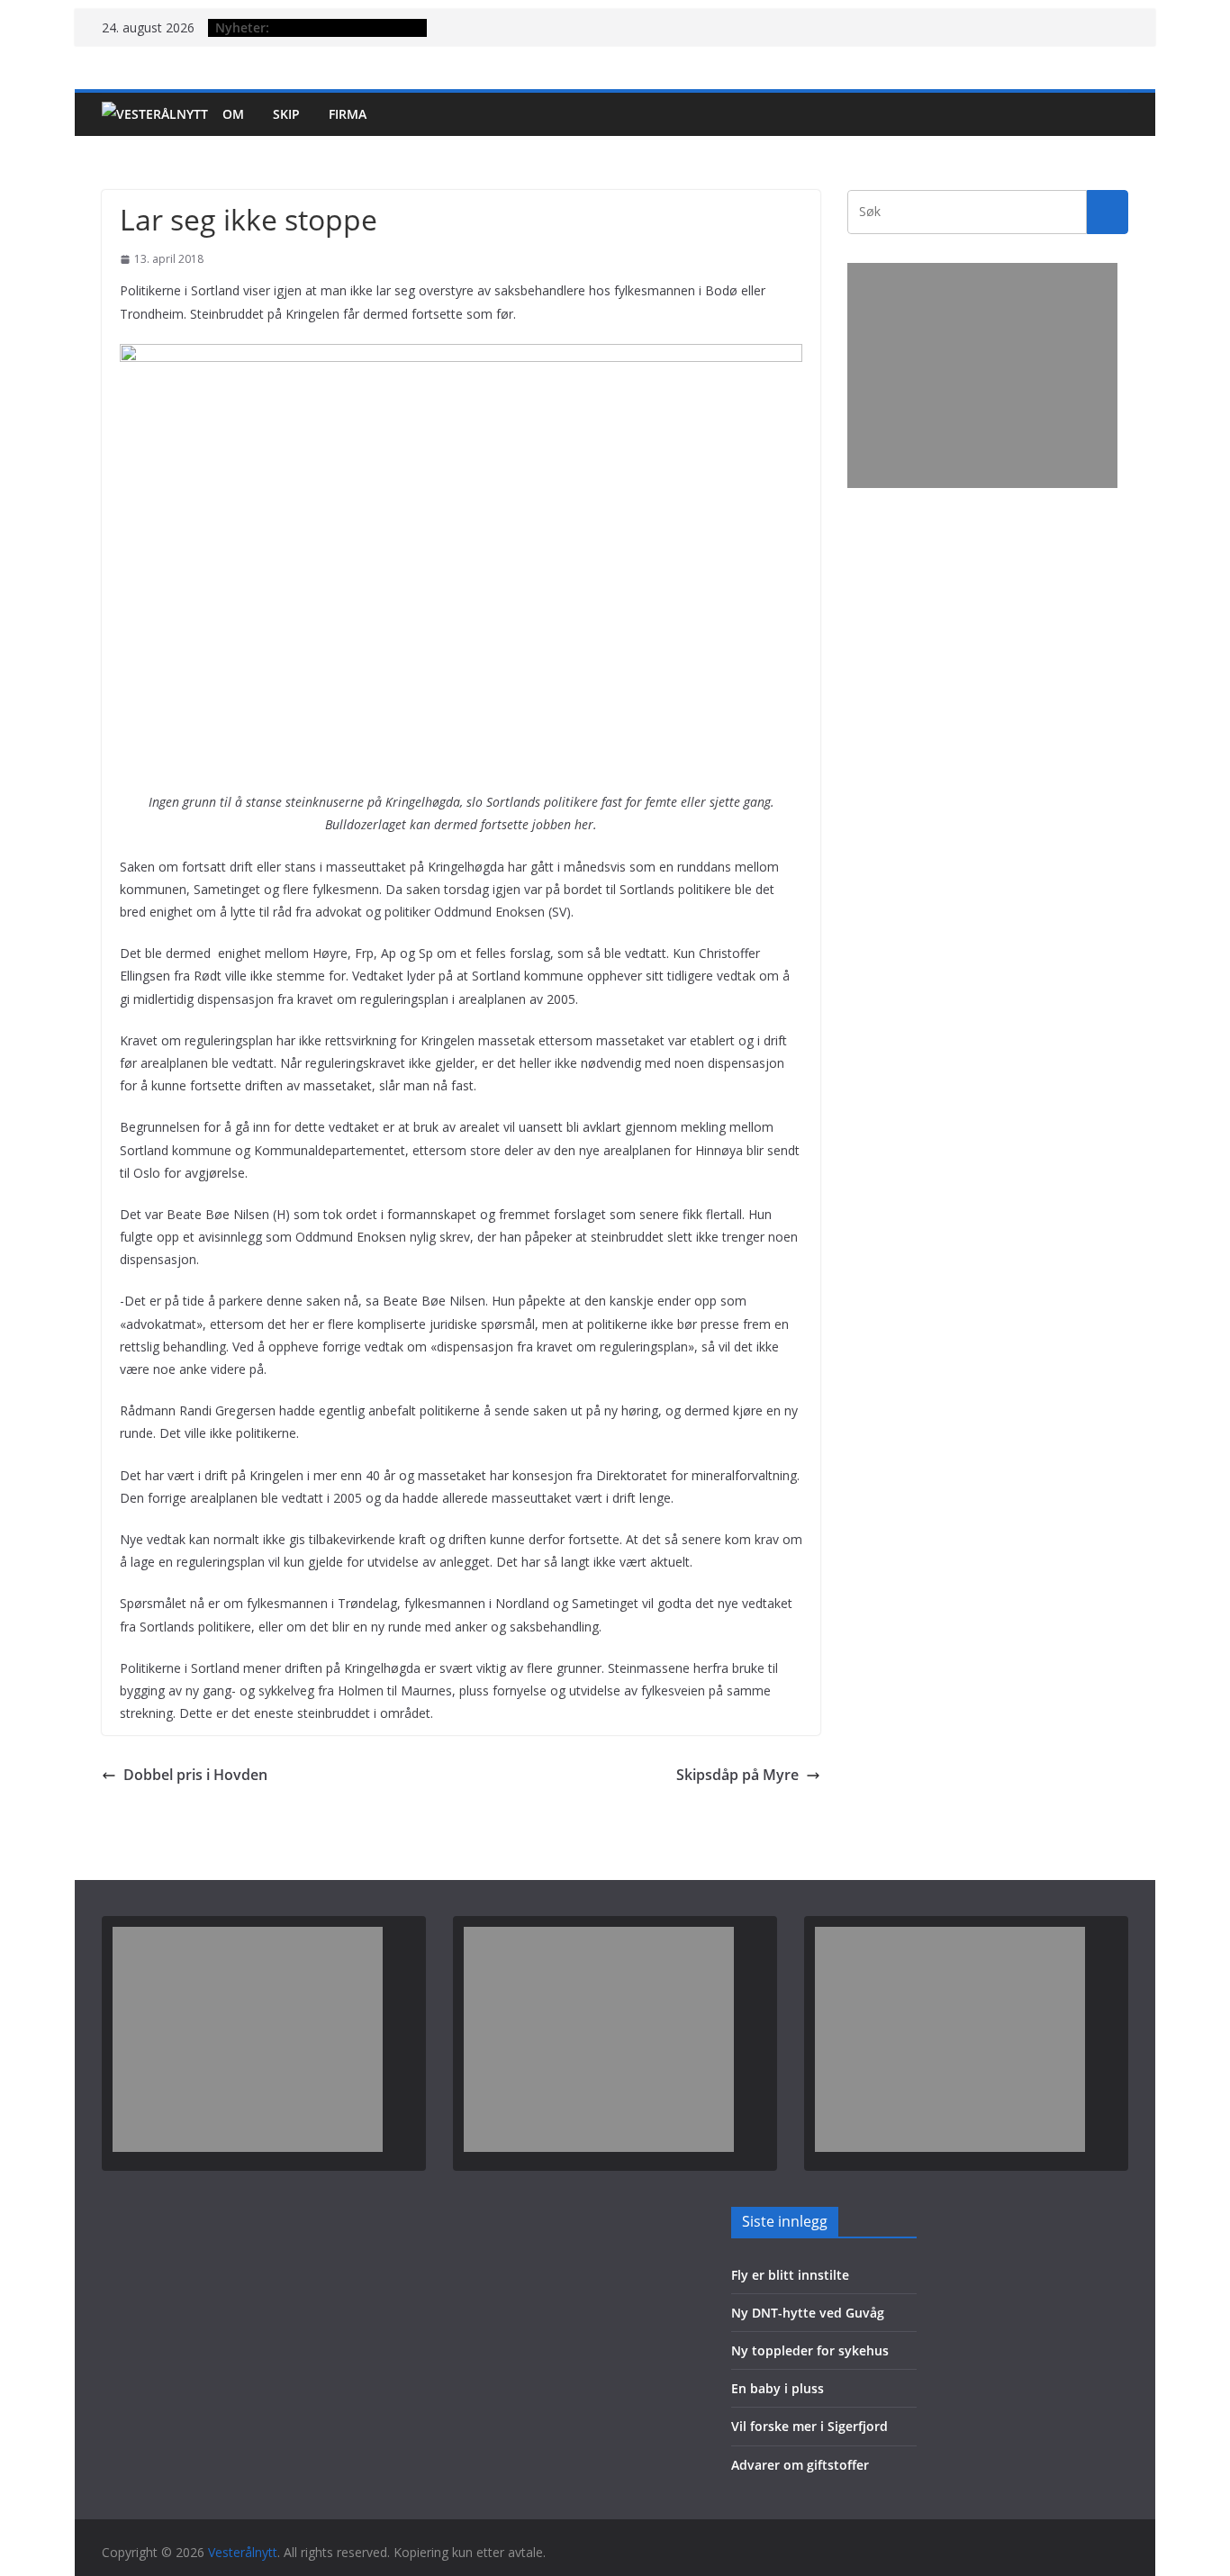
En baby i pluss (778, 2388)
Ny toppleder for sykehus (810, 2350)
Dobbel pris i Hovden (195, 1775)
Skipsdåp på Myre (737, 1775)
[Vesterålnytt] (155, 114)
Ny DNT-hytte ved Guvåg (808, 2313)
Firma (348, 114)
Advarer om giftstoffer (800, 2465)
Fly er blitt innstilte (790, 2275)
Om (233, 114)
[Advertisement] (982, 375)
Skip (286, 114)
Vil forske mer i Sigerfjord (809, 2426)
